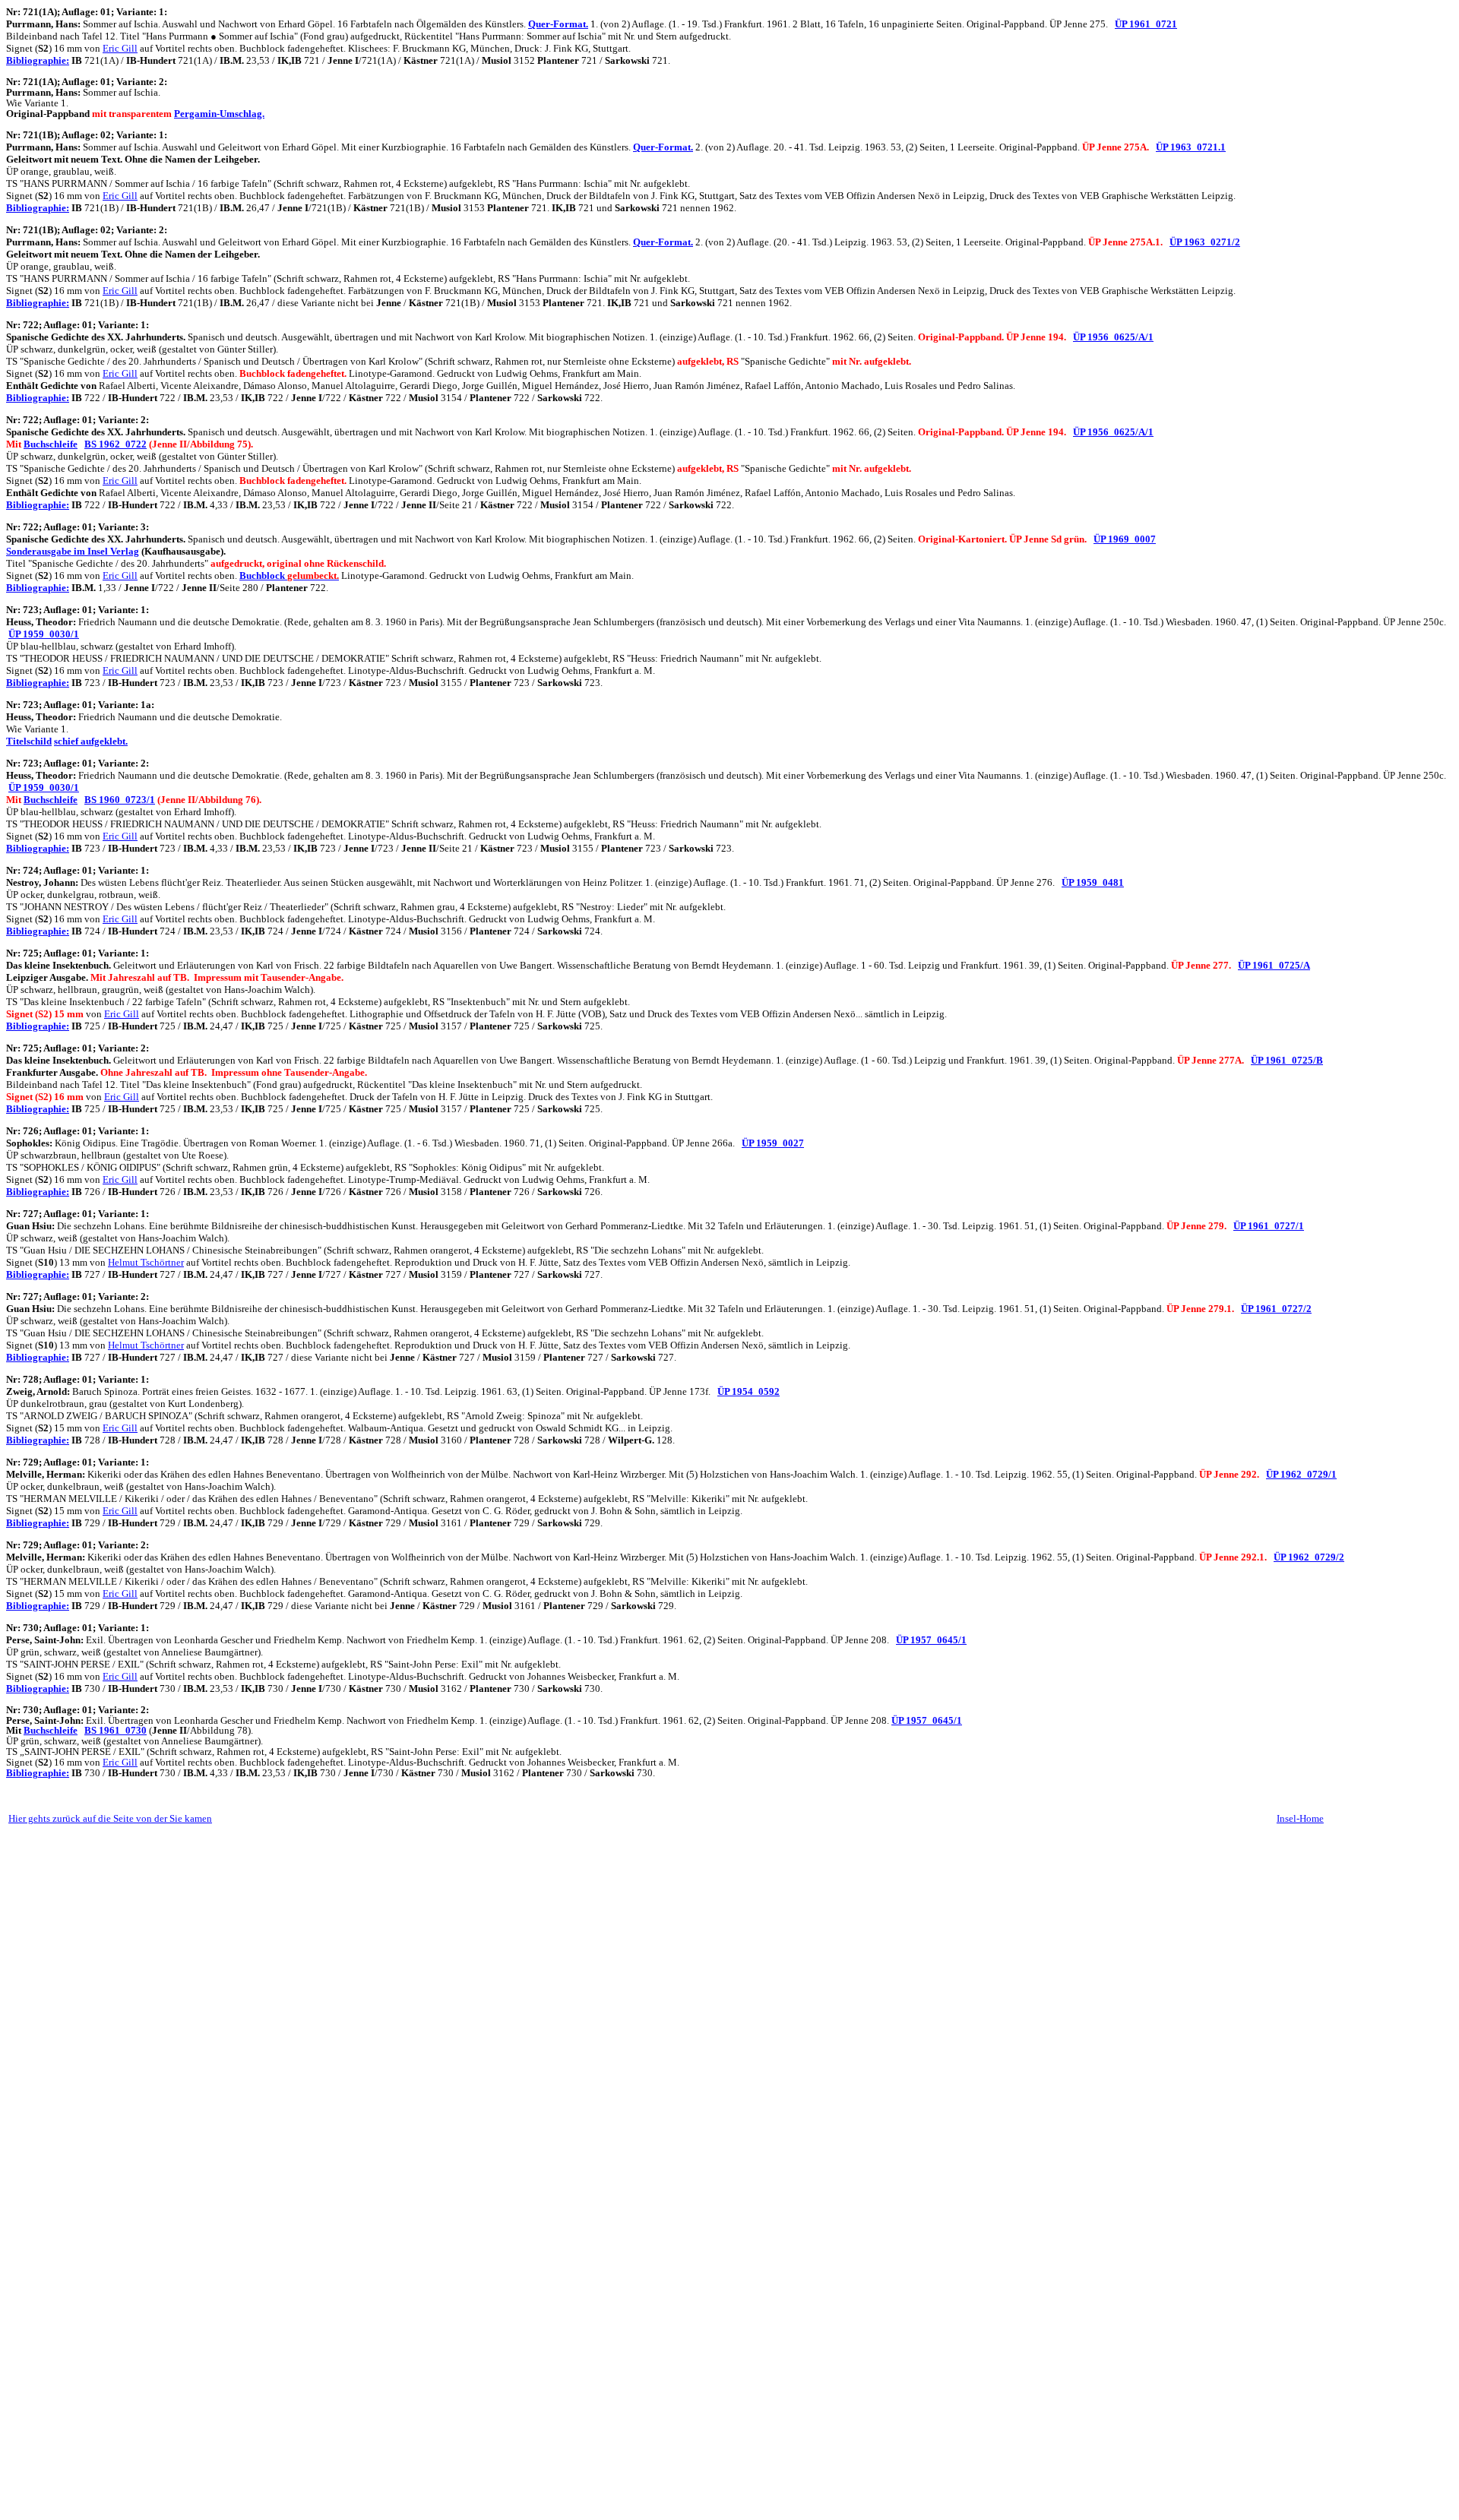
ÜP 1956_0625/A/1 (1113, 337)
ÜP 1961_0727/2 (1276, 1309)
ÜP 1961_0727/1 (1269, 1226)
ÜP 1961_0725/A (1274, 965)
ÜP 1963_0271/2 (1205, 242)
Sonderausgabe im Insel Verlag (73, 551)
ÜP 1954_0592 (748, 1391)
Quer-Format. (558, 24)
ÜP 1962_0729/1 (1301, 1474)
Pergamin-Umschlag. (219, 114)
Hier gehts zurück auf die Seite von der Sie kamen (110, 1818)
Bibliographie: (38, 60)
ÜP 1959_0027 (773, 1143)
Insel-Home (1300, 1818)
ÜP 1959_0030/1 (44, 634)
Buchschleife (51, 444)
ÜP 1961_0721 (1146, 24)
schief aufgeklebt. (91, 741)
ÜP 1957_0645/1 (931, 1640)
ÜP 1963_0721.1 (1191, 147)
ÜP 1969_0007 (1125, 539)
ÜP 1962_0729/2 (1309, 1557)
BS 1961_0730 (116, 1730)
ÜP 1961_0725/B (1287, 1060)
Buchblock (289, 575)
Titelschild (29, 741)
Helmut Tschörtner (146, 1262)
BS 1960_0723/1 (120, 800)
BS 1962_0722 (116, 444)
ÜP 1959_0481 (1093, 882)
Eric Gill (120, 48)
